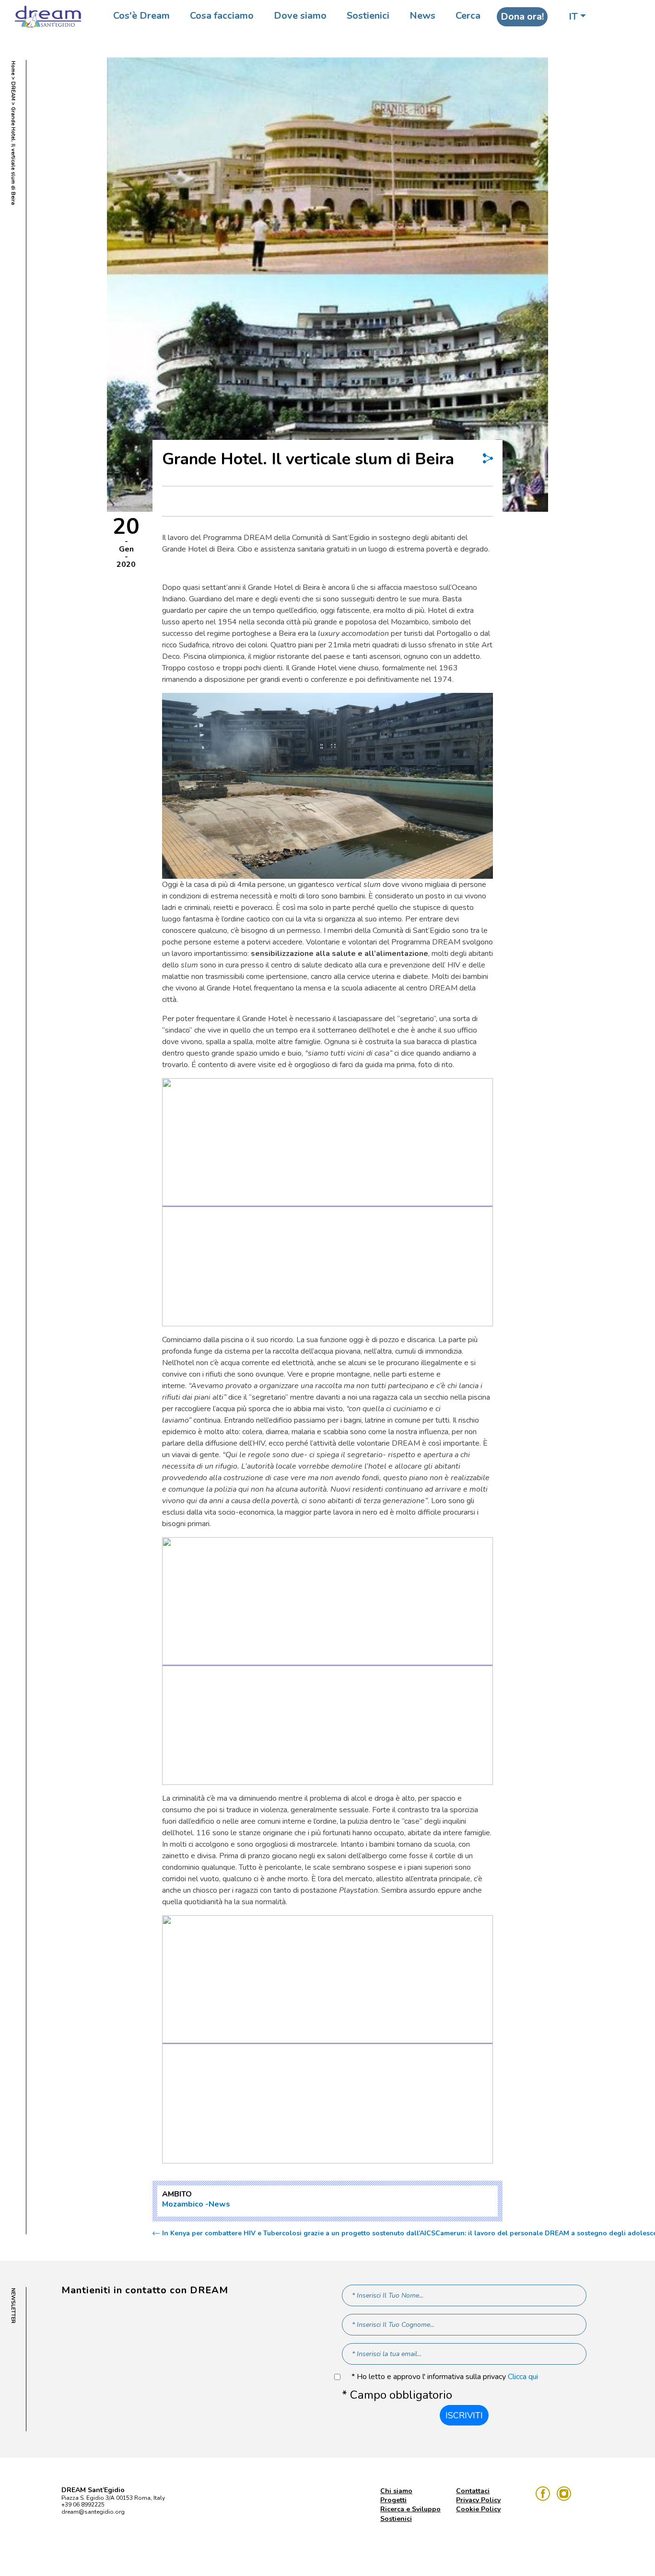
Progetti (393, 2500)
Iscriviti (464, 2415)
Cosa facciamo (222, 16)
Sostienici (368, 16)
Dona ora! (522, 17)
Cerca (468, 16)
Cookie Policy (478, 2509)
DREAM (13, 91)
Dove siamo (300, 16)
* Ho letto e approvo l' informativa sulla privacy (445, 2377)
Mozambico (183, 2204)
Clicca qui (523, 2377)
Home (13, 68)
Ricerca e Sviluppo (410, 2509)
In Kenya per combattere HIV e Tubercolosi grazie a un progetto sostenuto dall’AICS (299, 2233)
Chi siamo (396, 2491)
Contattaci (473, 2491)
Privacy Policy (478, 2500)
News (422, 16)
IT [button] (573, 17)
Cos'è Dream (141, 16)
